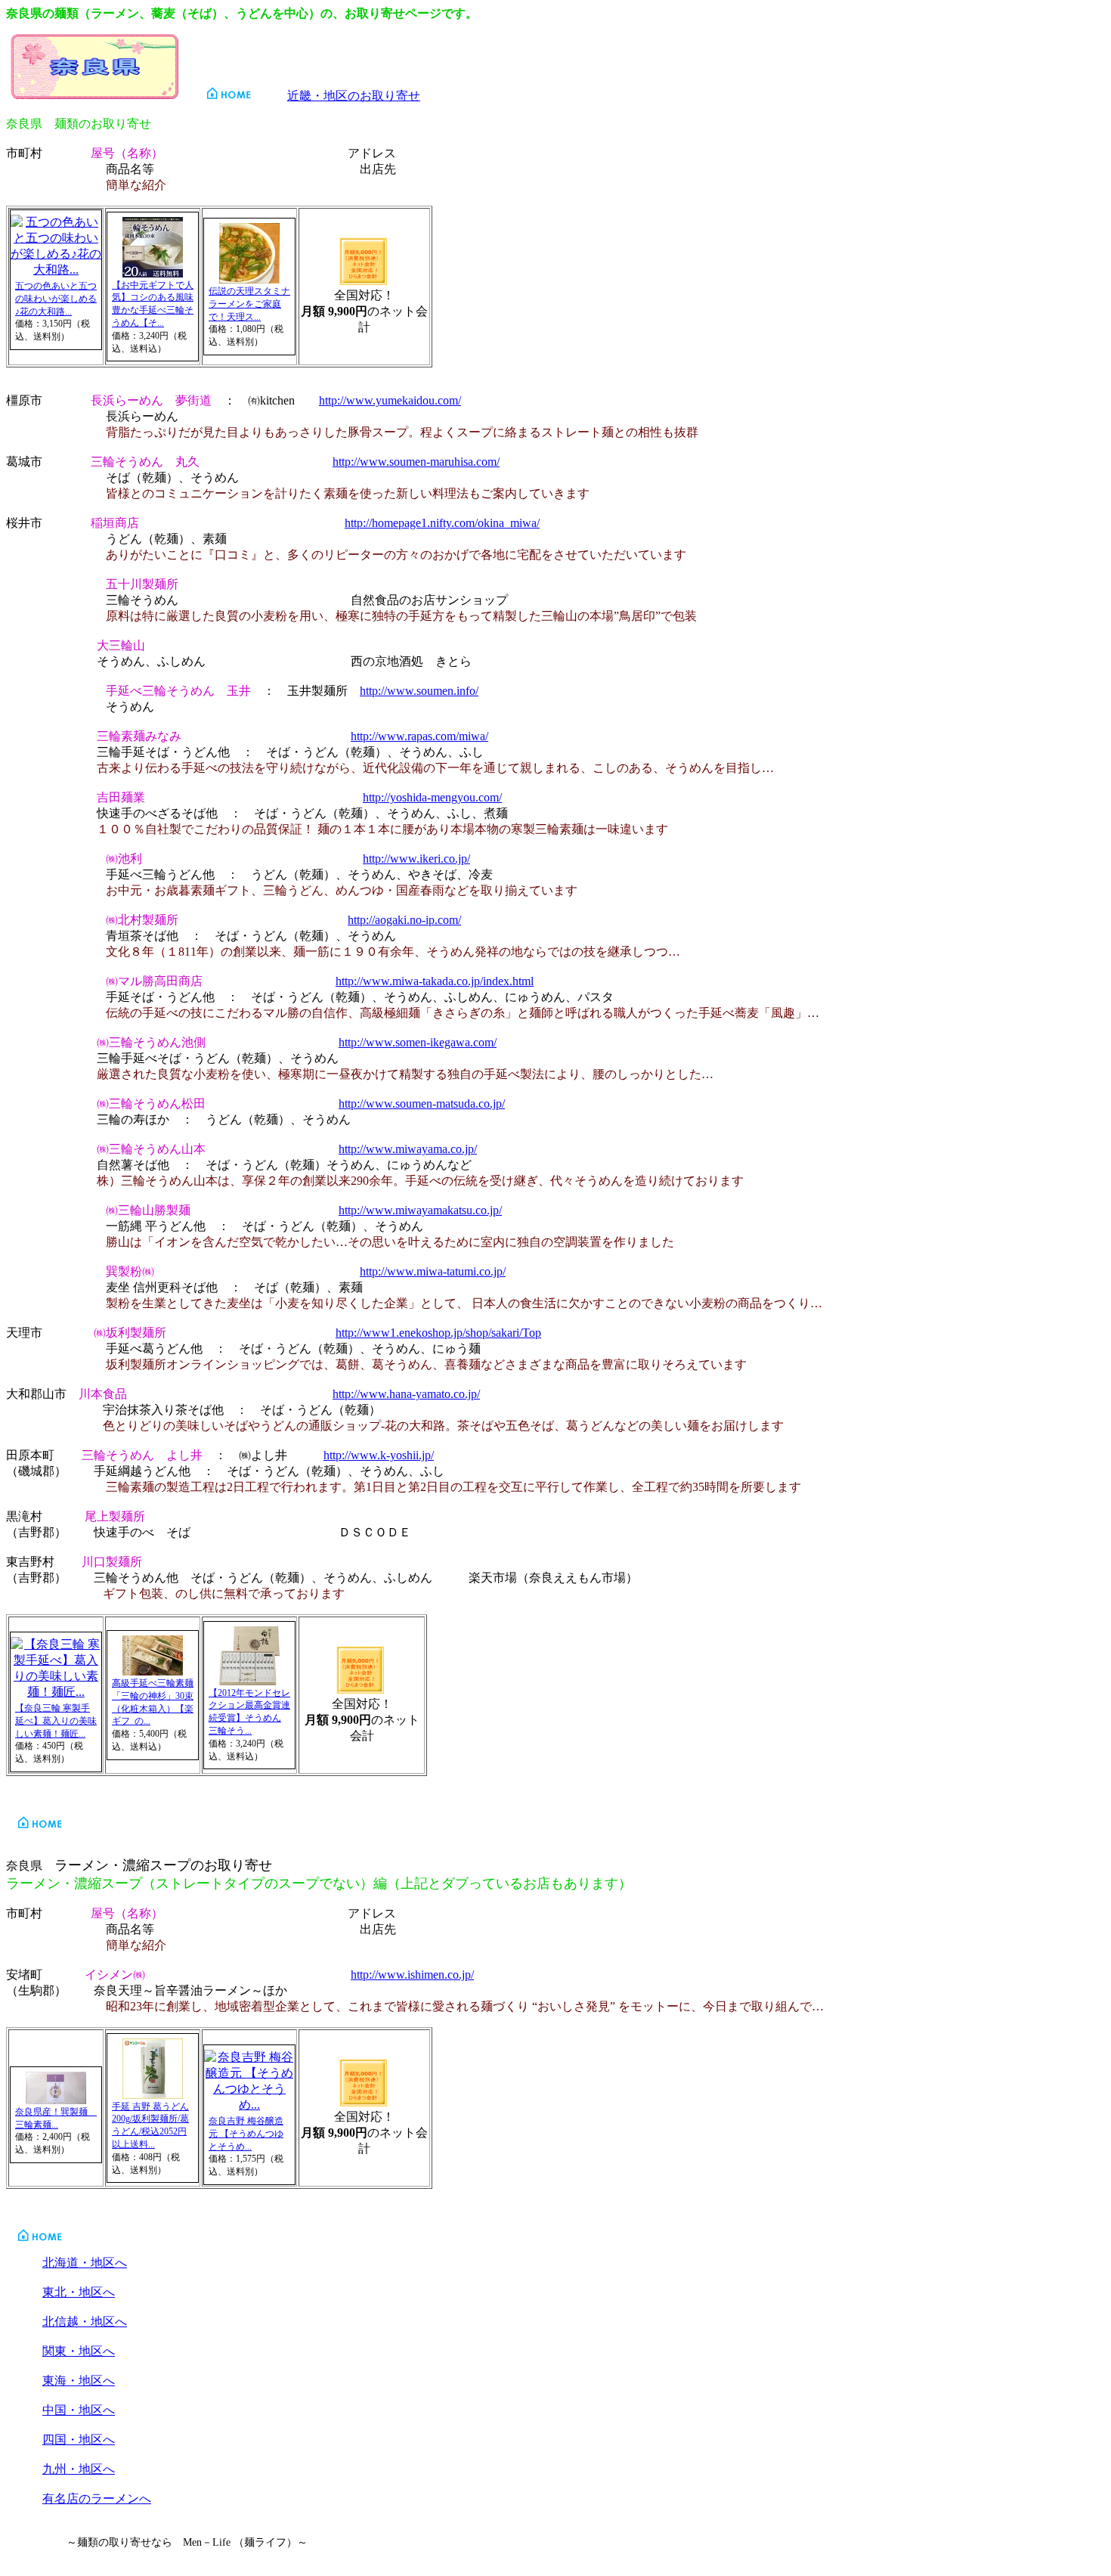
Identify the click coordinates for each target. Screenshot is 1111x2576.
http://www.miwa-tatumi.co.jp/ (433, 1271)
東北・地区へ (79, 2292)
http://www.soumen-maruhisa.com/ (416, 462)
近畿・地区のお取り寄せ (354, 96)
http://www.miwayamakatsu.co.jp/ (420, 1210)
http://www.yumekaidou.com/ (390, 400)
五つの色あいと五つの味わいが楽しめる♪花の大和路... (56, 299)
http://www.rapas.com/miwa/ (419, 736)
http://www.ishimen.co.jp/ (412, 1975)
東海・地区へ (79, 2381)
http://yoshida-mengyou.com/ (432, 797)
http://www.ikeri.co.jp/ (416, 859)
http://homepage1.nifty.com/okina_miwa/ (442, 523)
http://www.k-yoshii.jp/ (379, 1455)
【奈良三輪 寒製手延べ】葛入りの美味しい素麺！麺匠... (56, 1721)
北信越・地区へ (85, 2322)
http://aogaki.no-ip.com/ (404, 920)
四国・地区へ (79, 2440)
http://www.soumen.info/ (419, 691)
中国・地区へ (79, 2410)
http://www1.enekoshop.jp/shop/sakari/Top (438, 1333)
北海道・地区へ (85, 2263)
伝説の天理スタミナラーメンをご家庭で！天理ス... (249, 304)
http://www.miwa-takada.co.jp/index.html (435, 981)
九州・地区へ (79, 2469)
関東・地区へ (79, 2351)
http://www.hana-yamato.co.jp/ (406, 1394)
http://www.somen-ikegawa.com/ (418, 1042)
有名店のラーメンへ (97, 2499)
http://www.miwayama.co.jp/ (408, 1149)
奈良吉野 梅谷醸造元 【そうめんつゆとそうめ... (246, 2134)
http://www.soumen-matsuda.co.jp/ (422, 1104)
